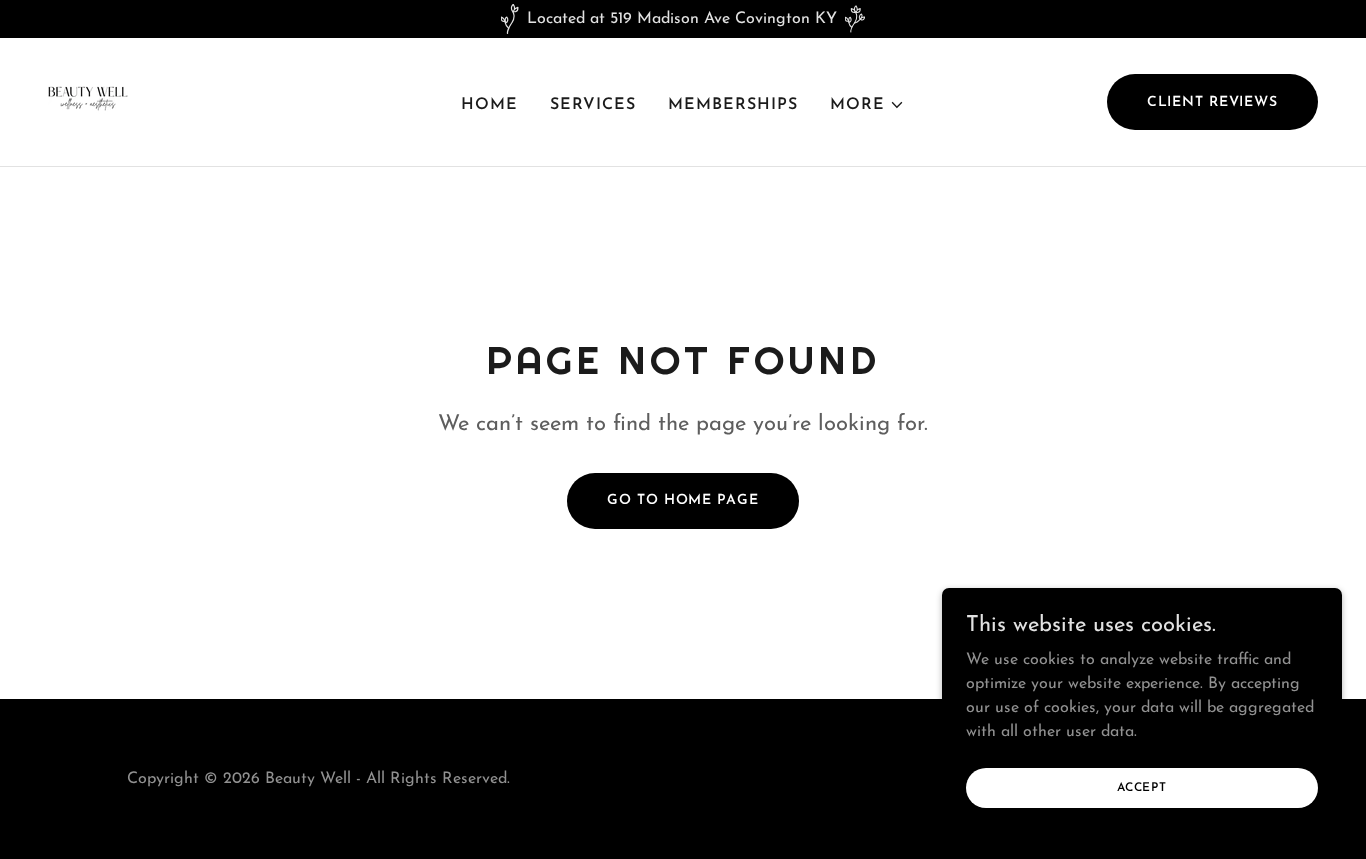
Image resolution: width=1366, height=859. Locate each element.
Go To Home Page (682, 500)
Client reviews (1212, 102)
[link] (88, 101)
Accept (1142, 787)
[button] (867, 105)
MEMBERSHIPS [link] (733, 105)
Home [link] (489, 105)
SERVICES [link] (593, 105)
